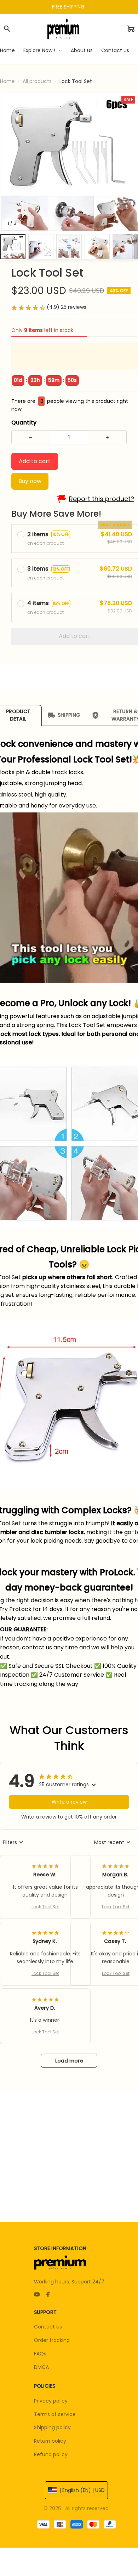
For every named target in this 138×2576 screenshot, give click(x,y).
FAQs (40, 2354)
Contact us (48, 2327)
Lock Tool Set (45, 1907)
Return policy (50, 2441)
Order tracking (52, 2340)
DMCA (41, 2367)
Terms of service (55, 2414)
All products (37, 81)
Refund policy (51, 2454)
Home (7, 81)
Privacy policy (51, 2401)
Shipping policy (52, 2427)
